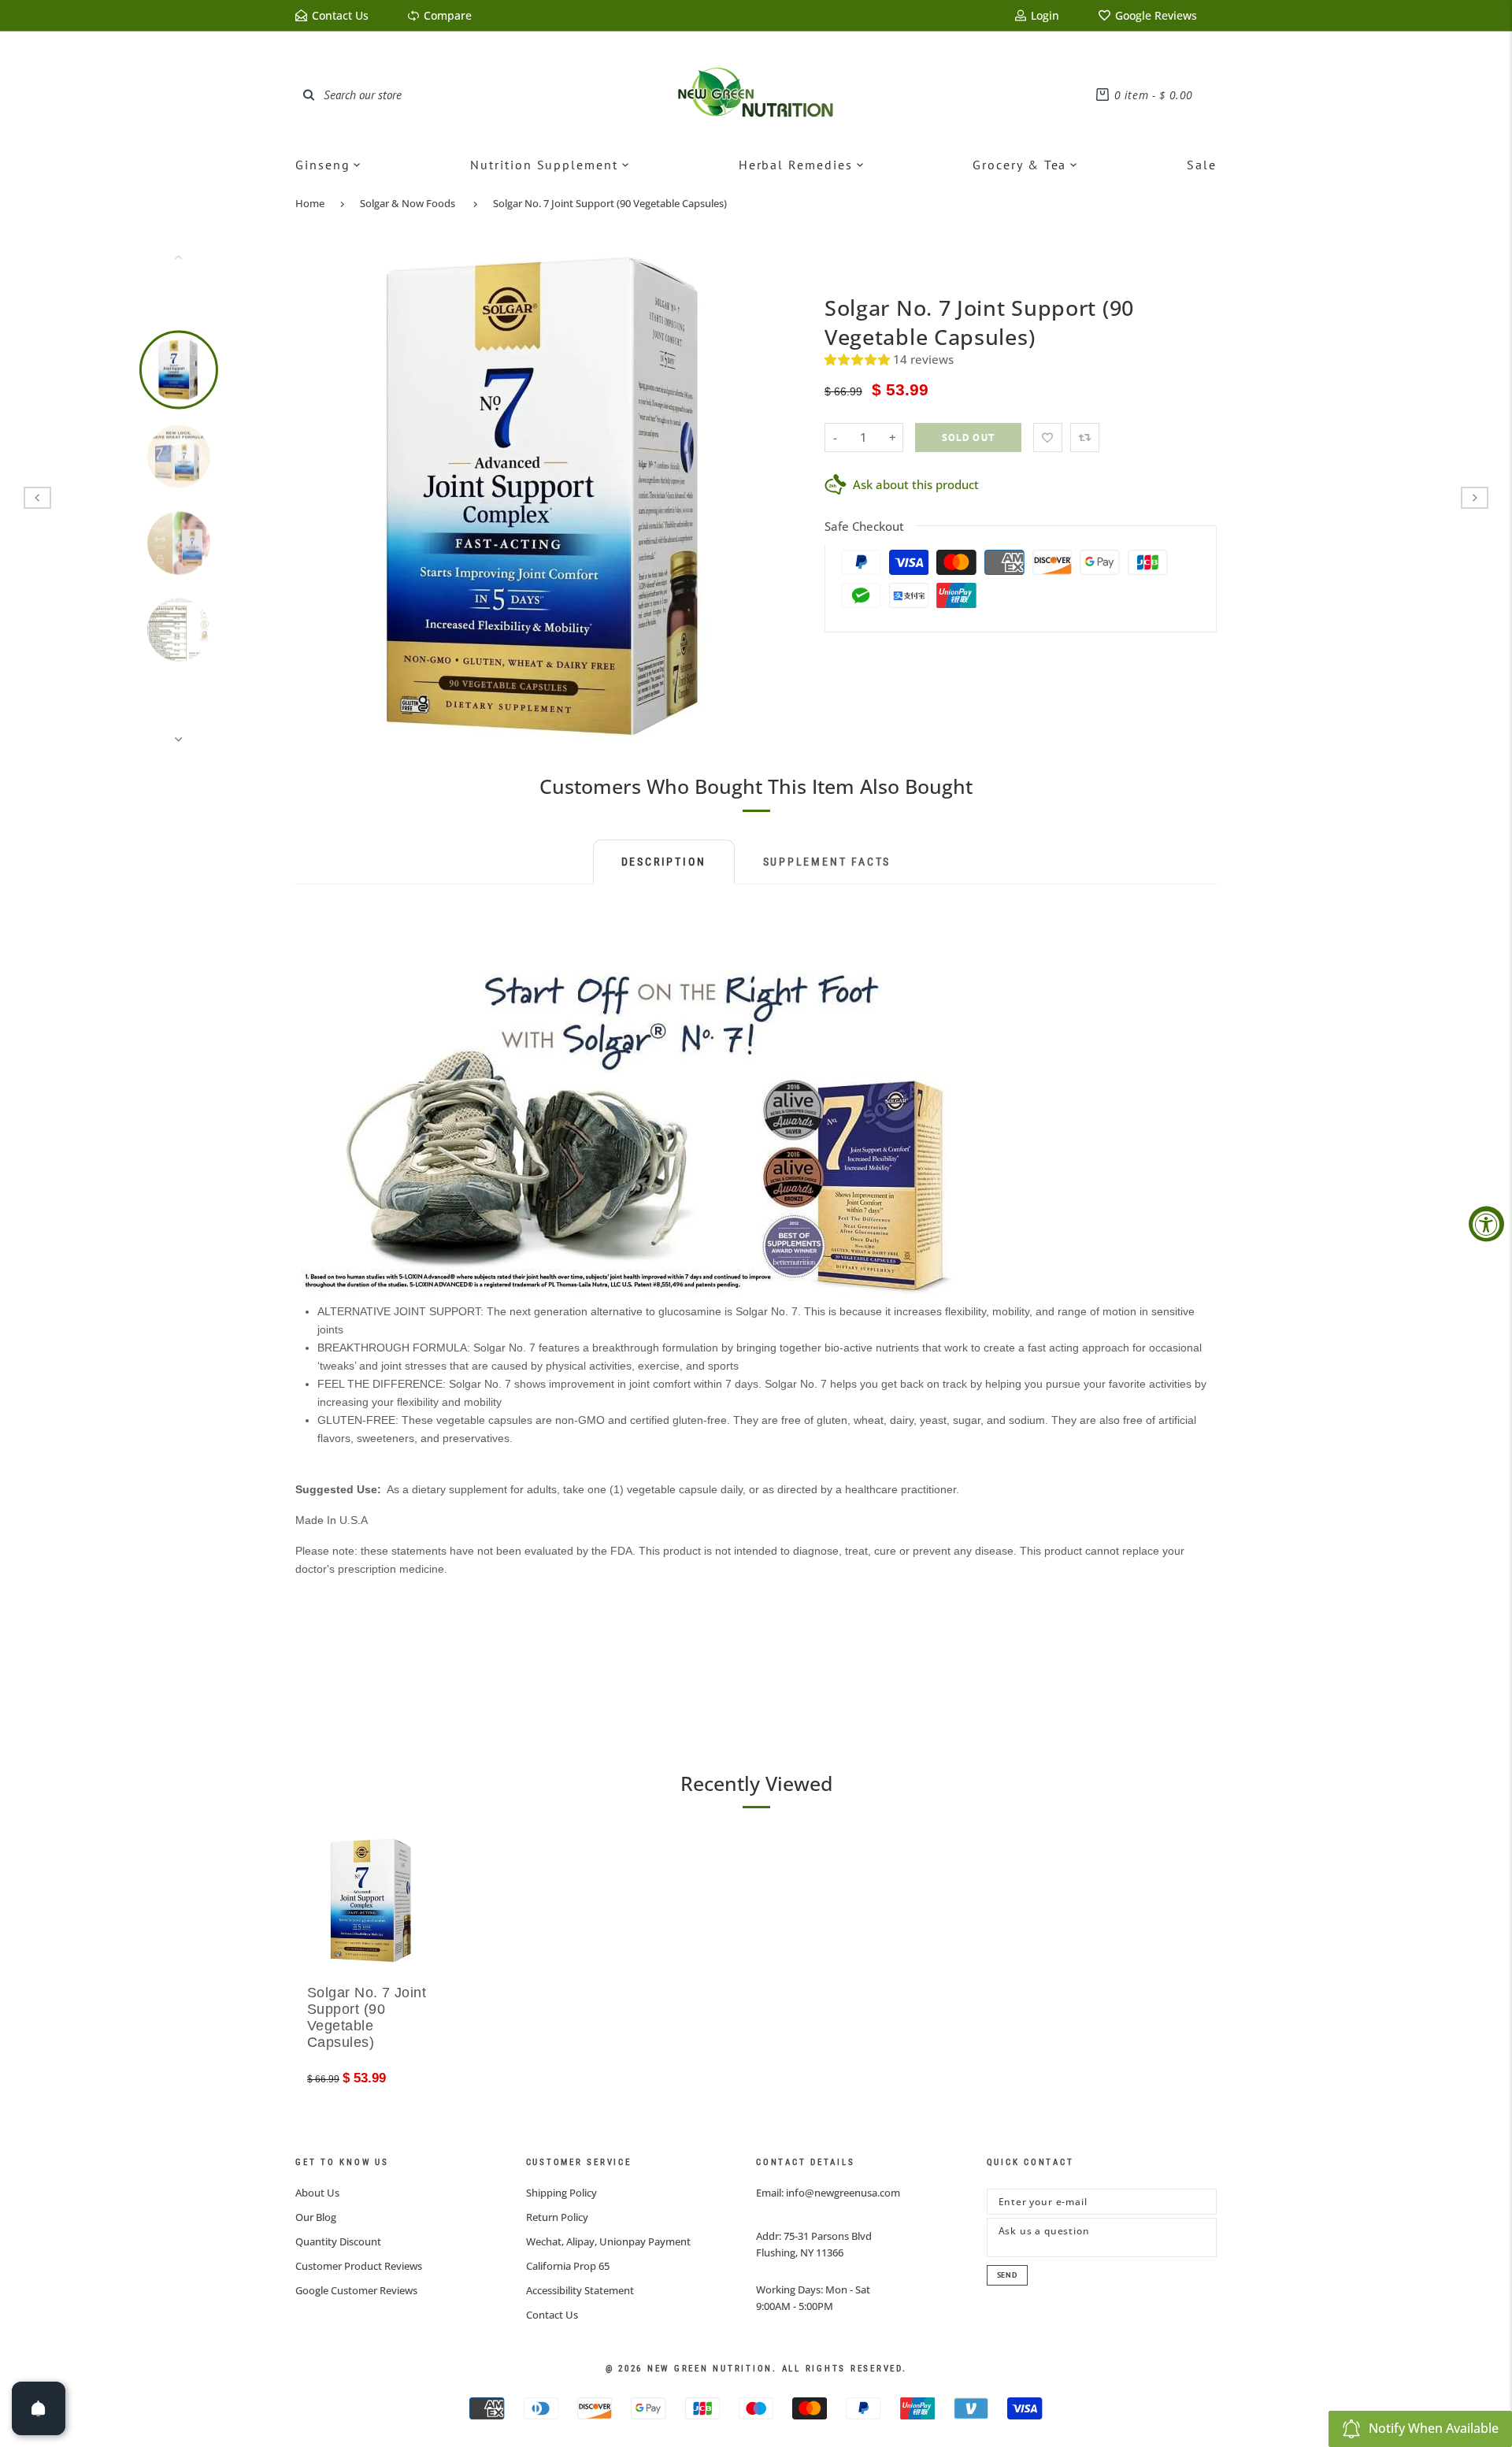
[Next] (777, 498)
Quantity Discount (338, 2241)
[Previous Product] (37, 498)
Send (1007, 2275)
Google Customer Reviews (356, 2290)
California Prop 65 (568, 2266)
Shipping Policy (561, 2193)
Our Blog (316, 2217)
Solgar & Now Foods (408, 203)
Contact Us (552, 2315)
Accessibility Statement (580, 2290)
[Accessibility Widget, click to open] (1486, 1223)
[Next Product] (1475, 498)
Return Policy (557, 2217)
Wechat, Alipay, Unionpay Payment (608, 2241)
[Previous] (317, 498)
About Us (317, 2193)
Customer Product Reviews (359, 2266)
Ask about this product (916, 484)
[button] (859, 359)
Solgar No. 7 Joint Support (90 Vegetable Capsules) (610, 203)
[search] (309, 95)
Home (310, 203)
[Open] (39, 2408)
